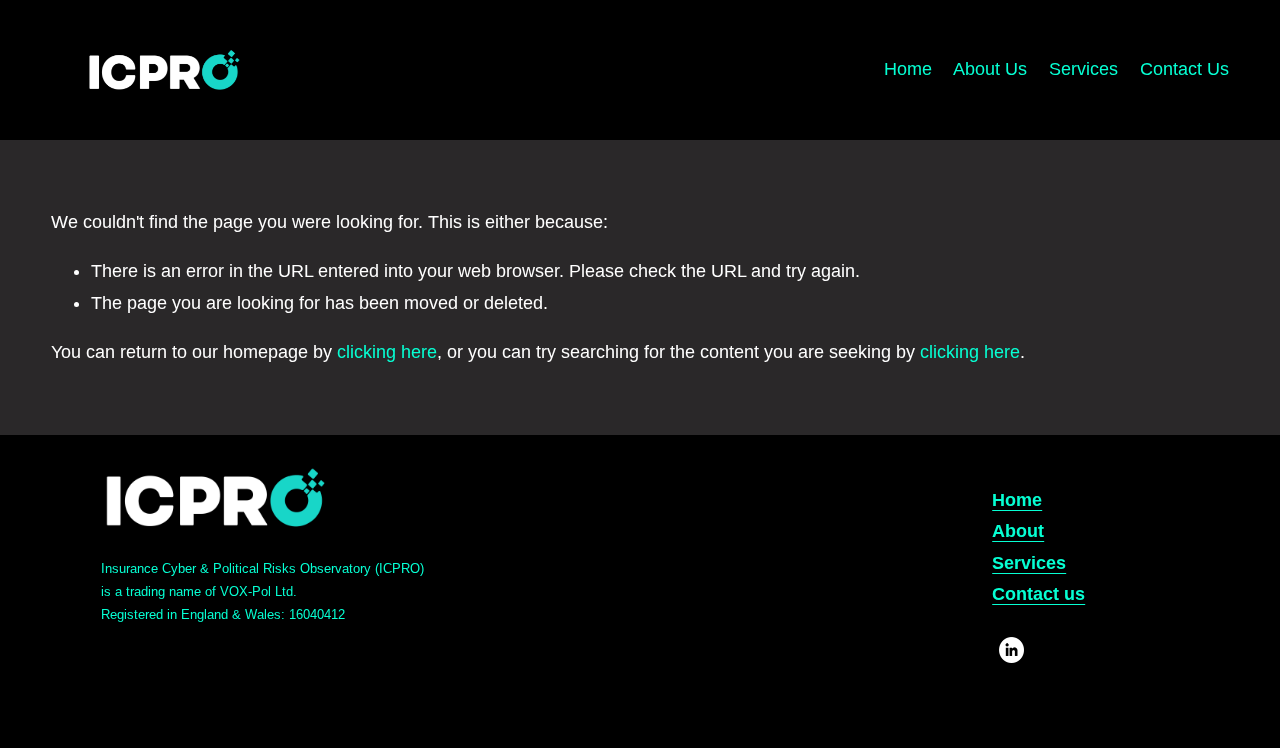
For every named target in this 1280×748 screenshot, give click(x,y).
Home (908, 69)
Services (1083, 69)
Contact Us (1184, 69)
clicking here (387, 352)
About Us (990, 69)
